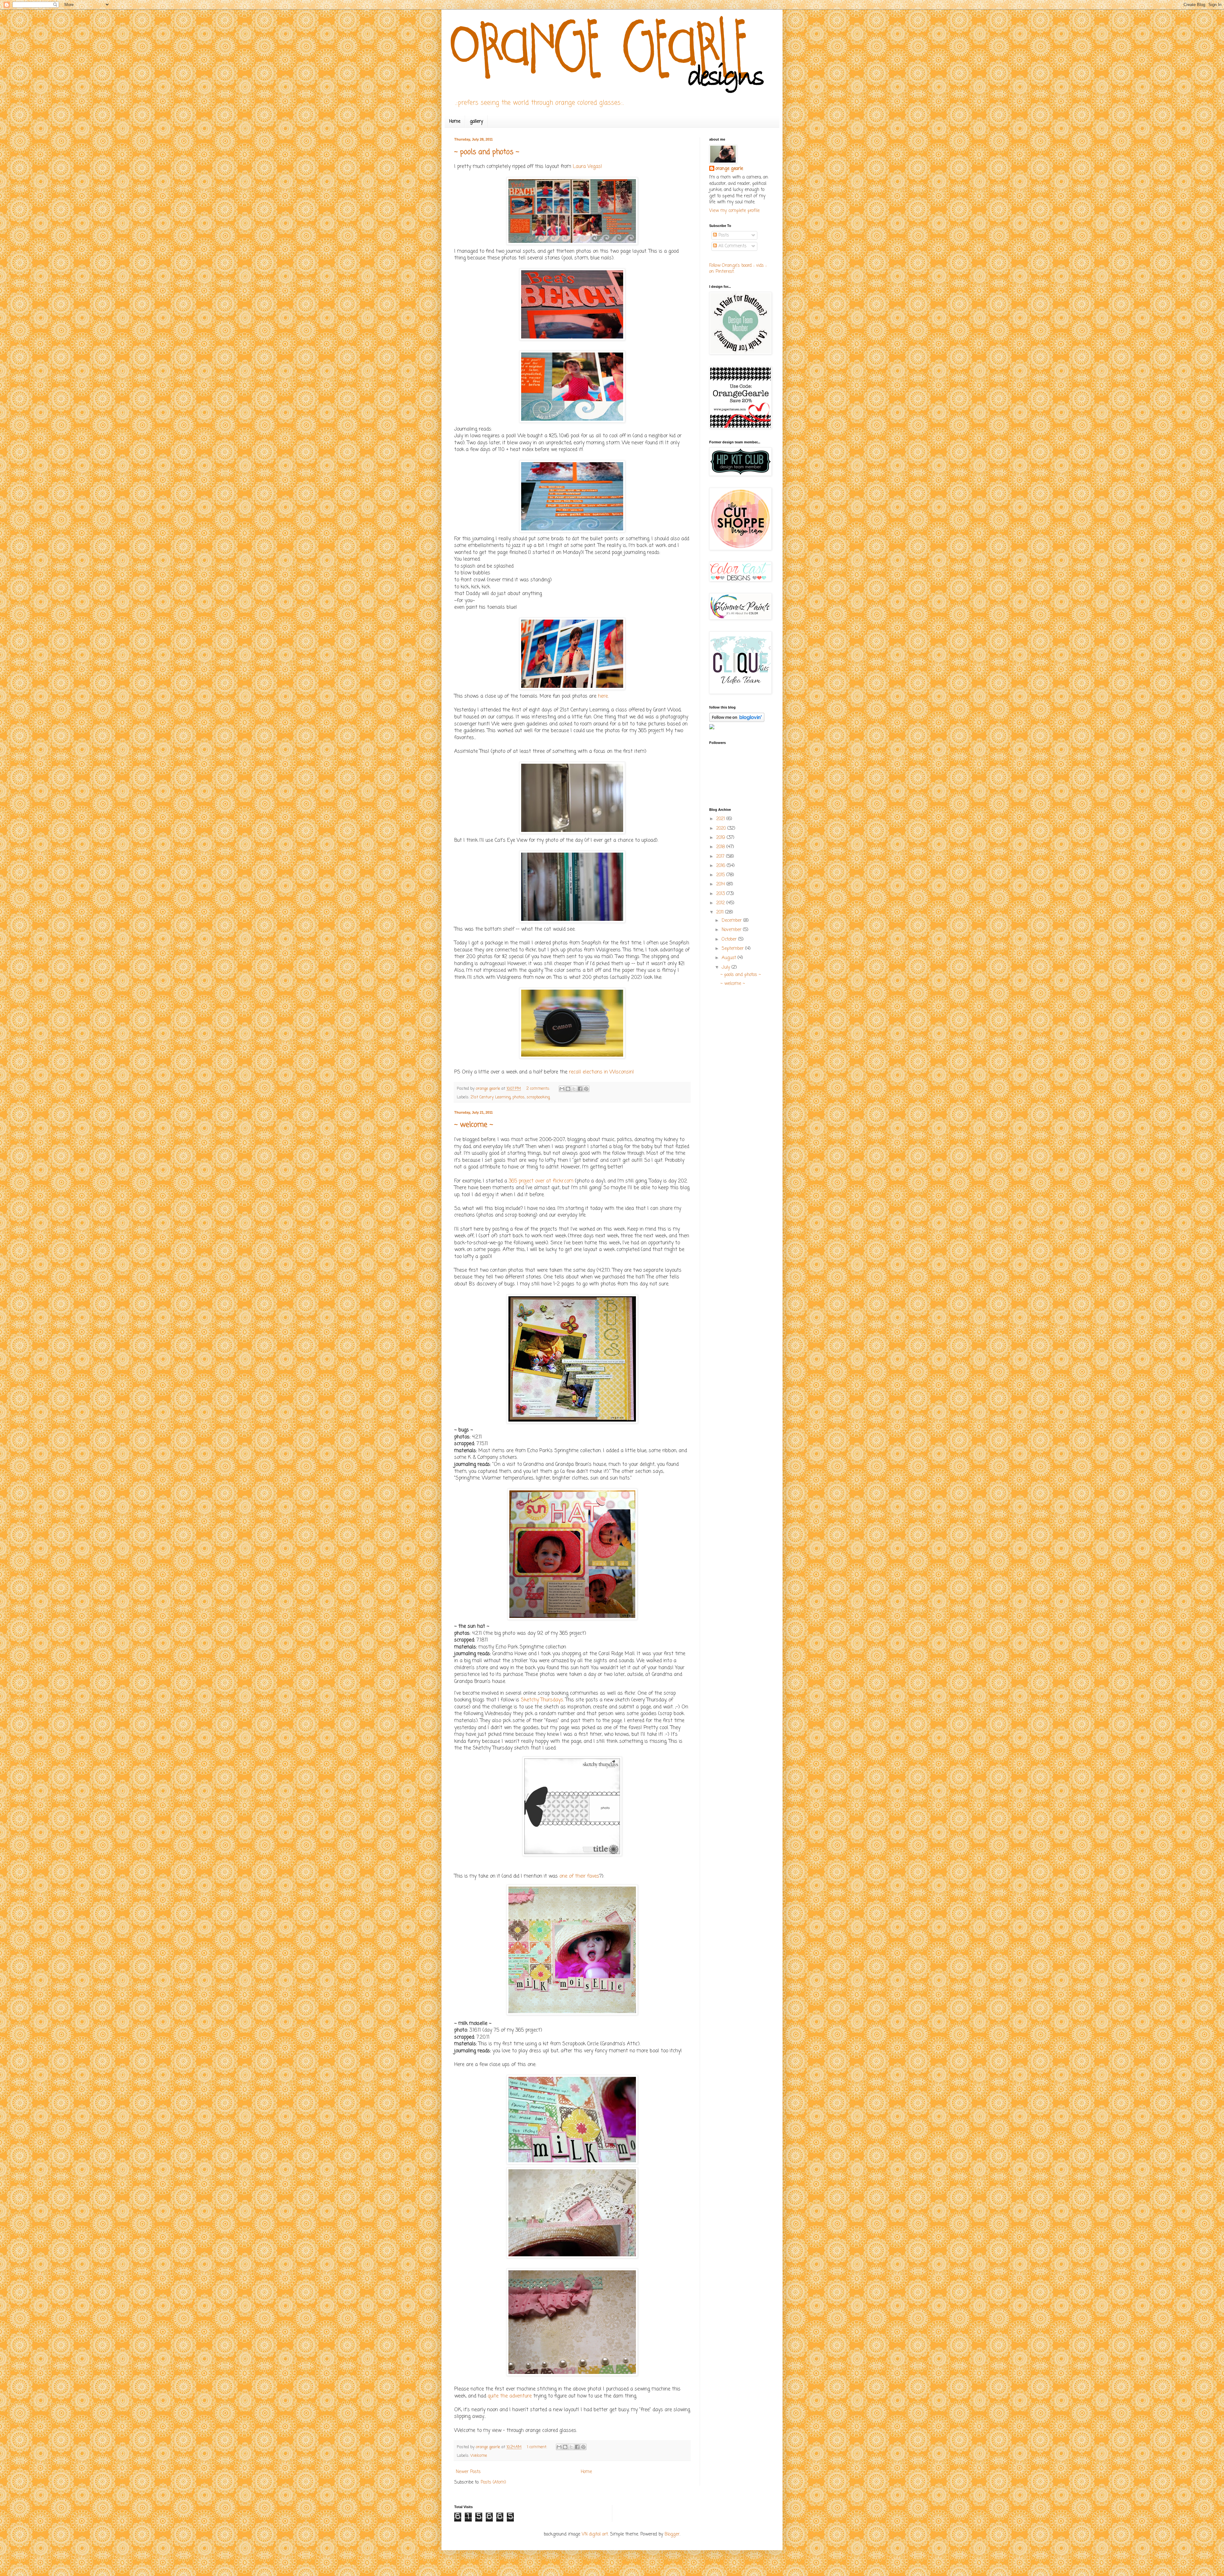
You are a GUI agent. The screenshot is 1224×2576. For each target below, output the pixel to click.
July (727, 968)
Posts (723, 235)
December (732, 921)
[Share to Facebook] (580, 1089)
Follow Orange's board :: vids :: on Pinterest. (738, 269)
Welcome (479, 2456)
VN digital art (595, 2534)
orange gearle (729, 169)
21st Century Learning (491, 1097)
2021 (721, 819)
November (732, 930)
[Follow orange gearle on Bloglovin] (737, 721)
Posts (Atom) (493, 2482)
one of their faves (579, 1876)
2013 (721, 894)
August (730, 958)
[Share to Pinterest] (586, 1089)
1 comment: (538, 2447)
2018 (721, 847)
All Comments (732, 246)
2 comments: (539, 1089)
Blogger (672, 2534)
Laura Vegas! (587, 167)
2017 (721, 857)
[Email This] (562, 1089)
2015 (721, 875)
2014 (721, 884)
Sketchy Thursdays (542, 1700)
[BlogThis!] (568, 1089)
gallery (476, 122)
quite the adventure (510, 2396)
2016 (721, 866)
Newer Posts (468, 2472)
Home (455, 122)
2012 (721, 903)
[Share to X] (574, 1089)
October (730, 939)
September (733, 949)
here (603, 696)
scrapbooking (538, 1097)
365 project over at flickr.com (541, 1181)
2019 (721, 838)
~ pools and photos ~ (487, 152)
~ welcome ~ (474, 1125)
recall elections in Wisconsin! (601, 1072)
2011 (721, 912)
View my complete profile (734, 211)
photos (519, 1097)
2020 (722, 829)
